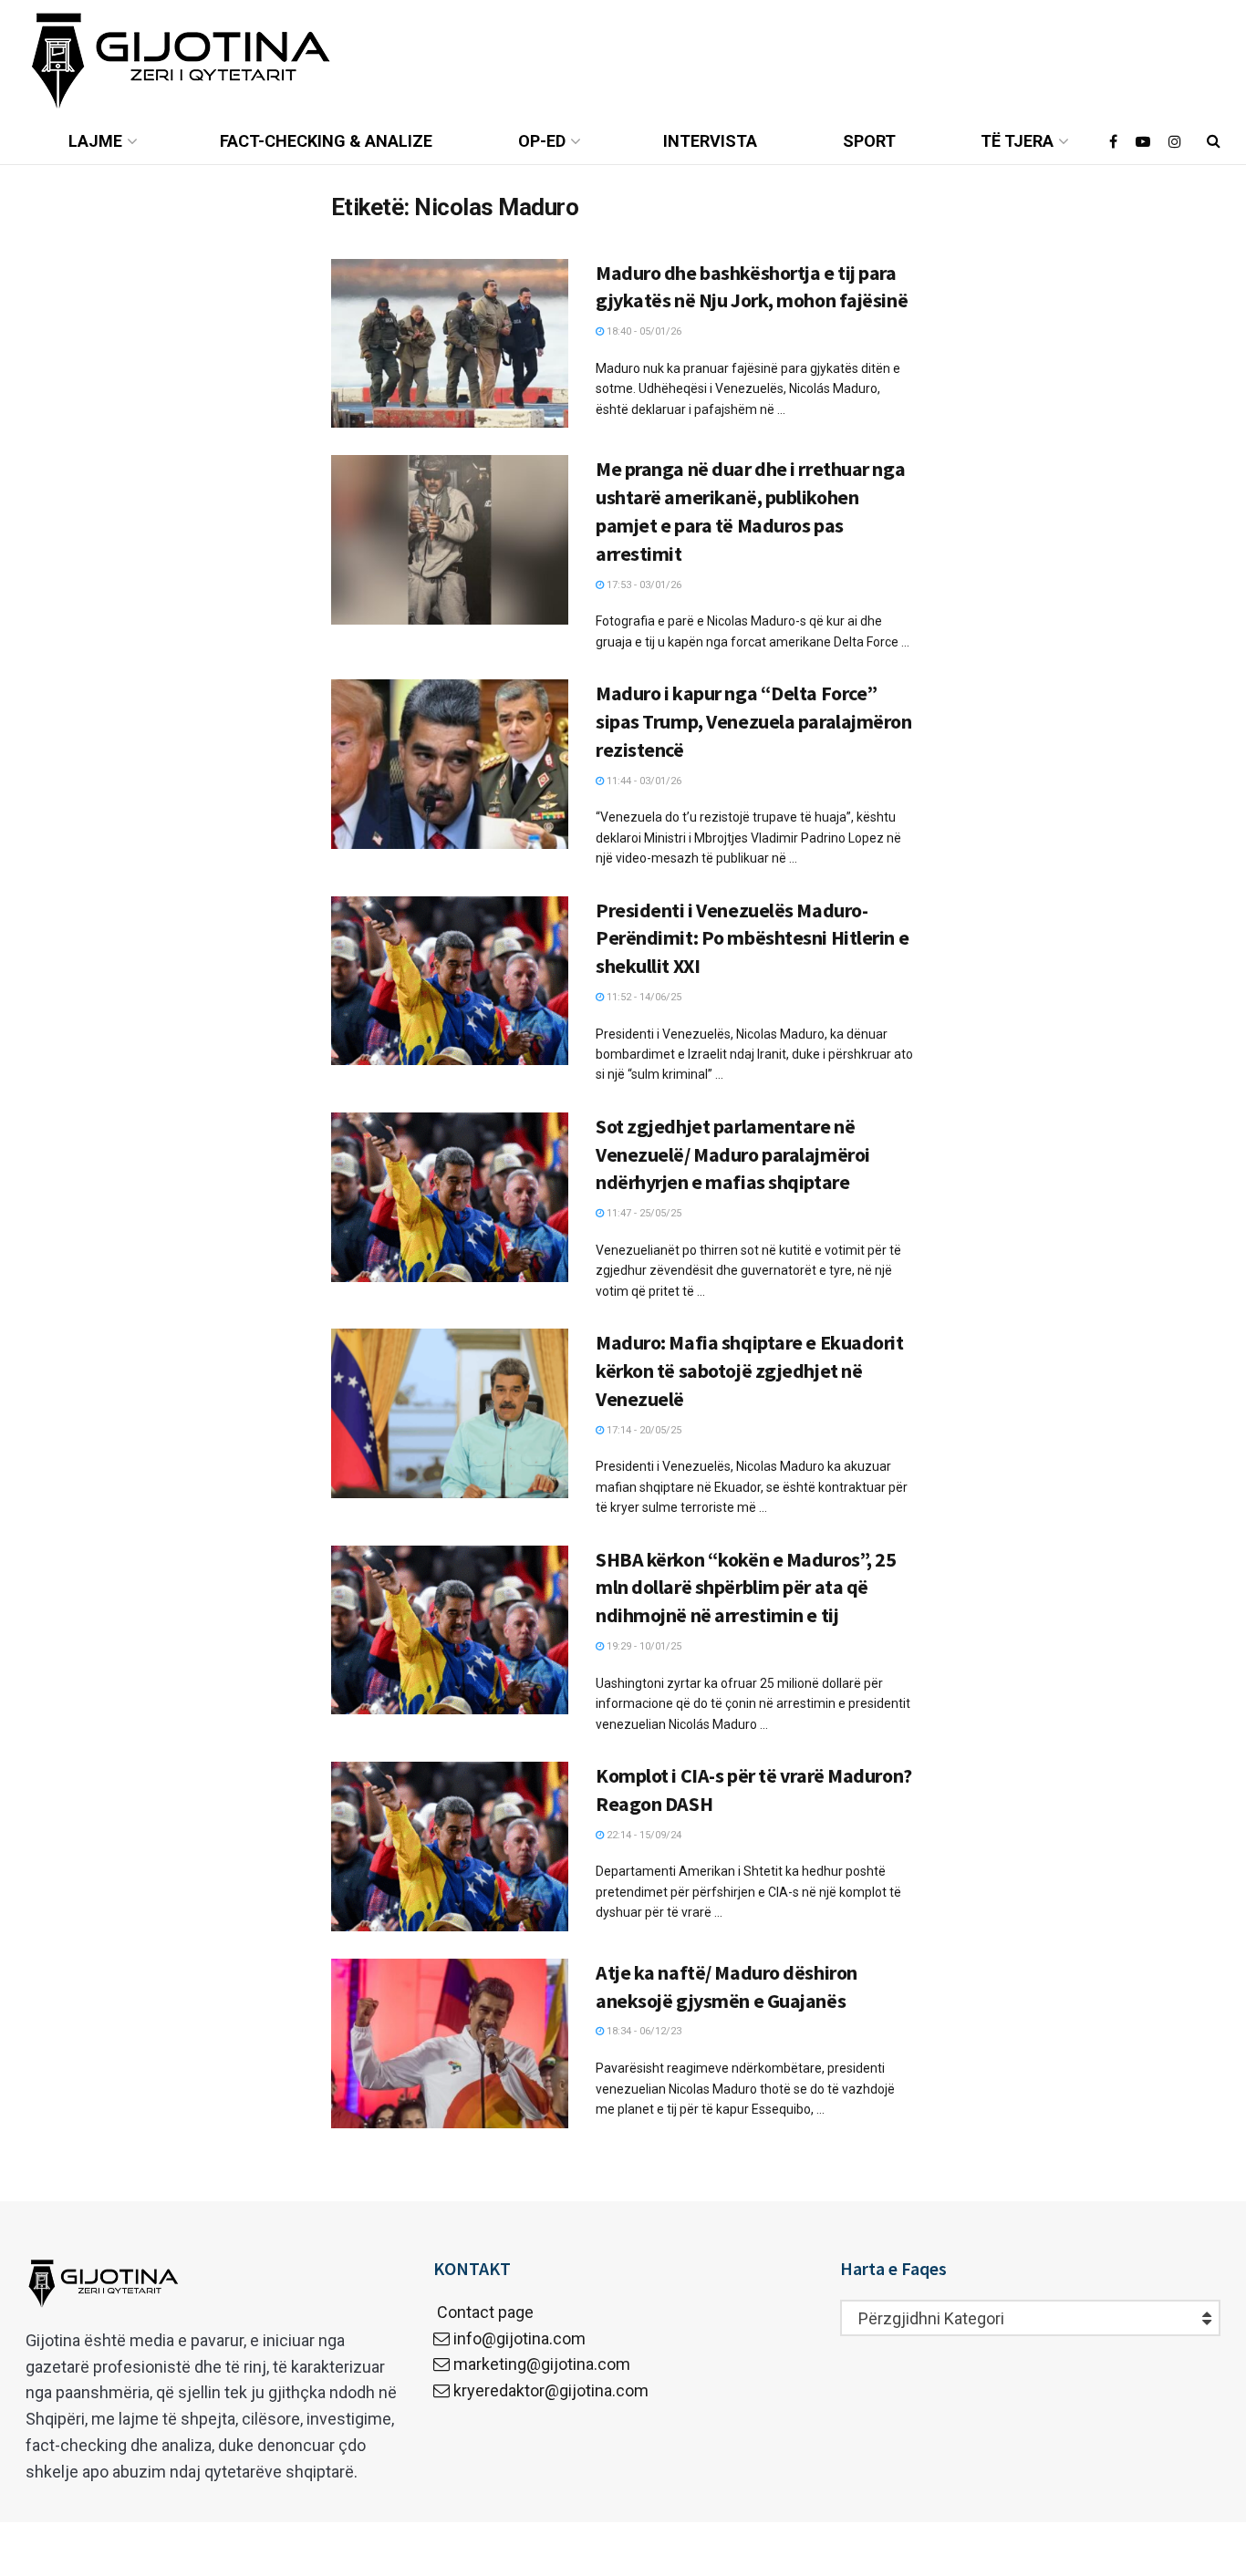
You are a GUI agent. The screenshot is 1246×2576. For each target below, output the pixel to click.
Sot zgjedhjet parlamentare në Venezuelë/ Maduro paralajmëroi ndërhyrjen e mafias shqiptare (733, 1154)
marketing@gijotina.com (542, 2364)
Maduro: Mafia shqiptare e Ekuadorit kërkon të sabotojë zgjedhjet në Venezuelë (750, 1371)
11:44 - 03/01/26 (643, 781)
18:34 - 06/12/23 (643, 2031)
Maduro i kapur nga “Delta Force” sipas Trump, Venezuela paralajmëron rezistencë (754, 721)
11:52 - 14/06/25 (643, 997)
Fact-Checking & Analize (326, 141)
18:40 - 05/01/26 (643, 331)
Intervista (710, 141)
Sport (869, 141)
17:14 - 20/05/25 (643, 1430)
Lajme (95, 141)
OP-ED (542, 141)
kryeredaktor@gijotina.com (551, 2390)
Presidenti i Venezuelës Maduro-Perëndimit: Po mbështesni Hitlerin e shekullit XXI (752, 938)
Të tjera (1017, 141)
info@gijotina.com (519, 2338)
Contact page (483, 2312)
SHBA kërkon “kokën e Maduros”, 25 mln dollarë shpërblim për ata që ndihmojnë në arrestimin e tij (746, 1588)
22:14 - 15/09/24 (643, 1835)
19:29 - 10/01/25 (643, 1646)
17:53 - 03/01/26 (643, 585)
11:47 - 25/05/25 (643, 1213)
